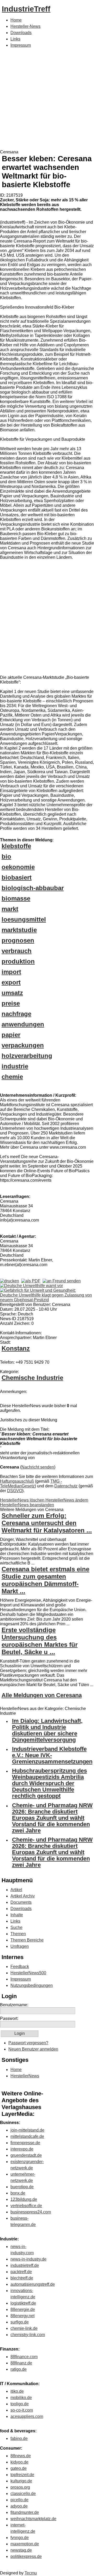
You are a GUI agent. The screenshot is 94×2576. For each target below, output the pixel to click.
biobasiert (17, 877)
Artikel (16, 1890)
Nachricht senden (38, 1467)
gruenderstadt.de (26, 2155)
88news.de (21, 2456)
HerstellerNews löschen (23, 1500)
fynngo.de (20, 2538)
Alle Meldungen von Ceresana (42, 1695)
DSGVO (15, 1491)
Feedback (20, 1967)
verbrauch (17, 951)
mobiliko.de (21, 2398)
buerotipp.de (22, 2187)
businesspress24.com (31, 2212)
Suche (16, 1927)
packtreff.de (21, 2272)
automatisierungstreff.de (33, 2284)
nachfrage (16, 1014)
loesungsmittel (24, 919)
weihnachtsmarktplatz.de (33, 2519)
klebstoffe (16, 846)
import (11, 972)
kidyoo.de (19, 2462)
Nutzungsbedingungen (32, 1985)
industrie (15, 1066)
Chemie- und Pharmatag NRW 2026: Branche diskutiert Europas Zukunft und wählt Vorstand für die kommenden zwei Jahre (52, 1818)
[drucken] (10, 1281)
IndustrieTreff (26, 9)
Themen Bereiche (27, 1940)
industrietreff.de (25, 2265)
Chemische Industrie (32, 1378)
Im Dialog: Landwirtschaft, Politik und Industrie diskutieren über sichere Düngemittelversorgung (47, 1730)
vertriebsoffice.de (26, 2206)
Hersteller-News (25, 26)
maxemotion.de (25, 2544)
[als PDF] (31, 1281)
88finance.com (24, 2357)
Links (15, 39)
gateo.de (19, 2468)
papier (11, 1035)
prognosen (18, 940)
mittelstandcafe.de (27, 2136)
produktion (18, 961)
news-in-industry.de (28, 2259)
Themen (18, 1934)
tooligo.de (20, 2404)
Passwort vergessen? (28, 2043)
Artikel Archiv (23, 1896)
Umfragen (20, 1946)
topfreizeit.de (22, 2475)
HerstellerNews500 (28, 1973)
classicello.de (23, 2494)
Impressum (21, 45)
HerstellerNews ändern (67, 1500)
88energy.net (22, 2316)
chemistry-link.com (28, 2335)
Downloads (21, 33)
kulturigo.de (21, 2481)
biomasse (16, 898)
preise (11, 1003)
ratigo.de (19, 2369)
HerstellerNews (25, 2076)
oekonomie (18, 867)
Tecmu (31, 2573)
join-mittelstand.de (27, 2130)
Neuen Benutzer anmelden (33, 2049)
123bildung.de (24, 2199)
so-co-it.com (22, 2410)
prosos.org (20, 2487)
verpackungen (23, 1045)
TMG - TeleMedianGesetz (31, 1484)
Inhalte (17, 1915)
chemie (12, 1077)
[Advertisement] (47, 100)
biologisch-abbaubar (33, 888)
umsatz (12, 993)
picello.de (19, 2500)
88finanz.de (21, 2363)
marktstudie (19, 930)
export (11, 982)
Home (16, 20)
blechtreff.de (22, 2278)
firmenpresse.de (25, 2143)
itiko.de (17, 2391)
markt (10, 909)
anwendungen (23, 1024)
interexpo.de (22, 2149)
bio (6, 856)
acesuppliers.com (27, 2416)
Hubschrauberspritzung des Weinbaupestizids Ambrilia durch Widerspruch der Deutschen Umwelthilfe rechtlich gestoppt (49, 1783)
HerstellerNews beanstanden (27, 1505)
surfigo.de (20, 2322)
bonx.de (18, 2193)
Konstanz (16, 1348)
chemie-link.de (24, 2328)
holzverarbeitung (27, 1056)
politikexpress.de (26, 2556)
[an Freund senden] (62, 1281)
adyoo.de (19, 2506)
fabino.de (19, 2438)
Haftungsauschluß (17, 1481)
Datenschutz (66, 1486)
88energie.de (23, 2309)
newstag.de (21, 2550)
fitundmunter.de (25, 2512)
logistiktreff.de (23, 2303)
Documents (21, 1902)
